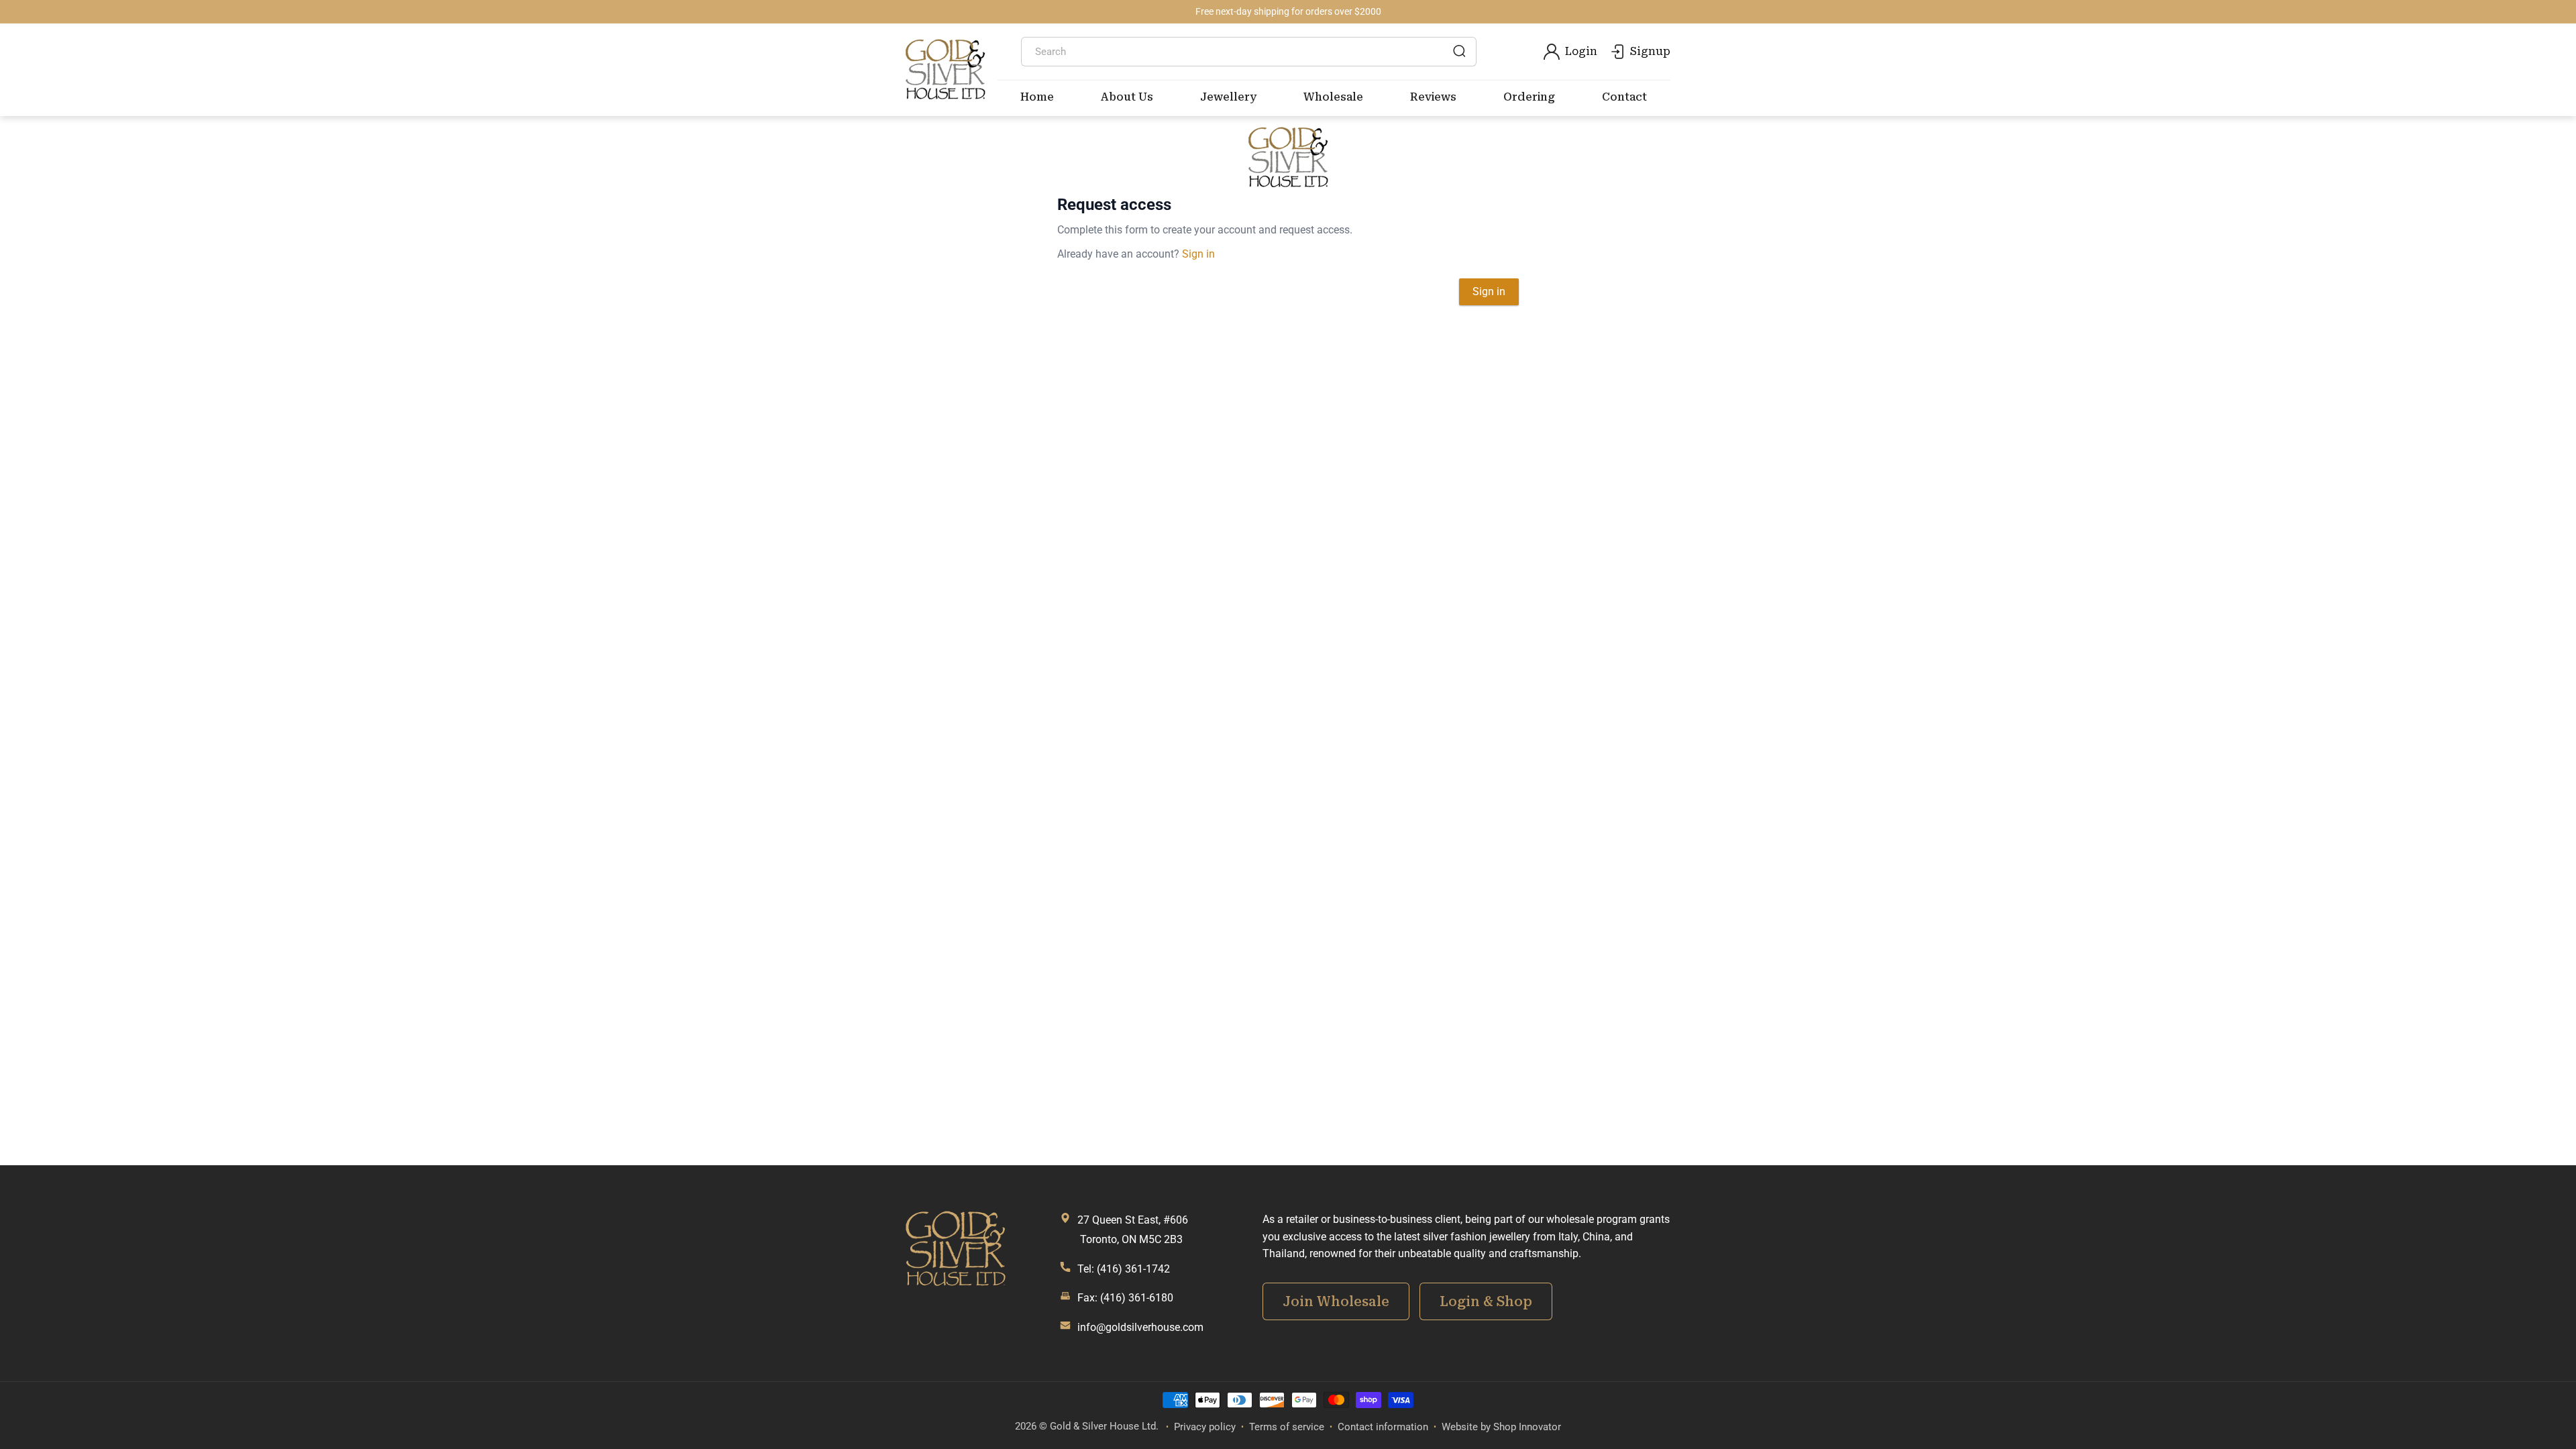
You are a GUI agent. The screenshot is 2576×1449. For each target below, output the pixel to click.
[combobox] (1249, 52)
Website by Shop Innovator (1501, 1427)
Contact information (1383, 1427)
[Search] (1459, 51)
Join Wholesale (1336, 1301)
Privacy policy (1205, 1427)
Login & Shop (1486, 1301)
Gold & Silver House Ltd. (1104, 1426)
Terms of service (1287, 1427)
